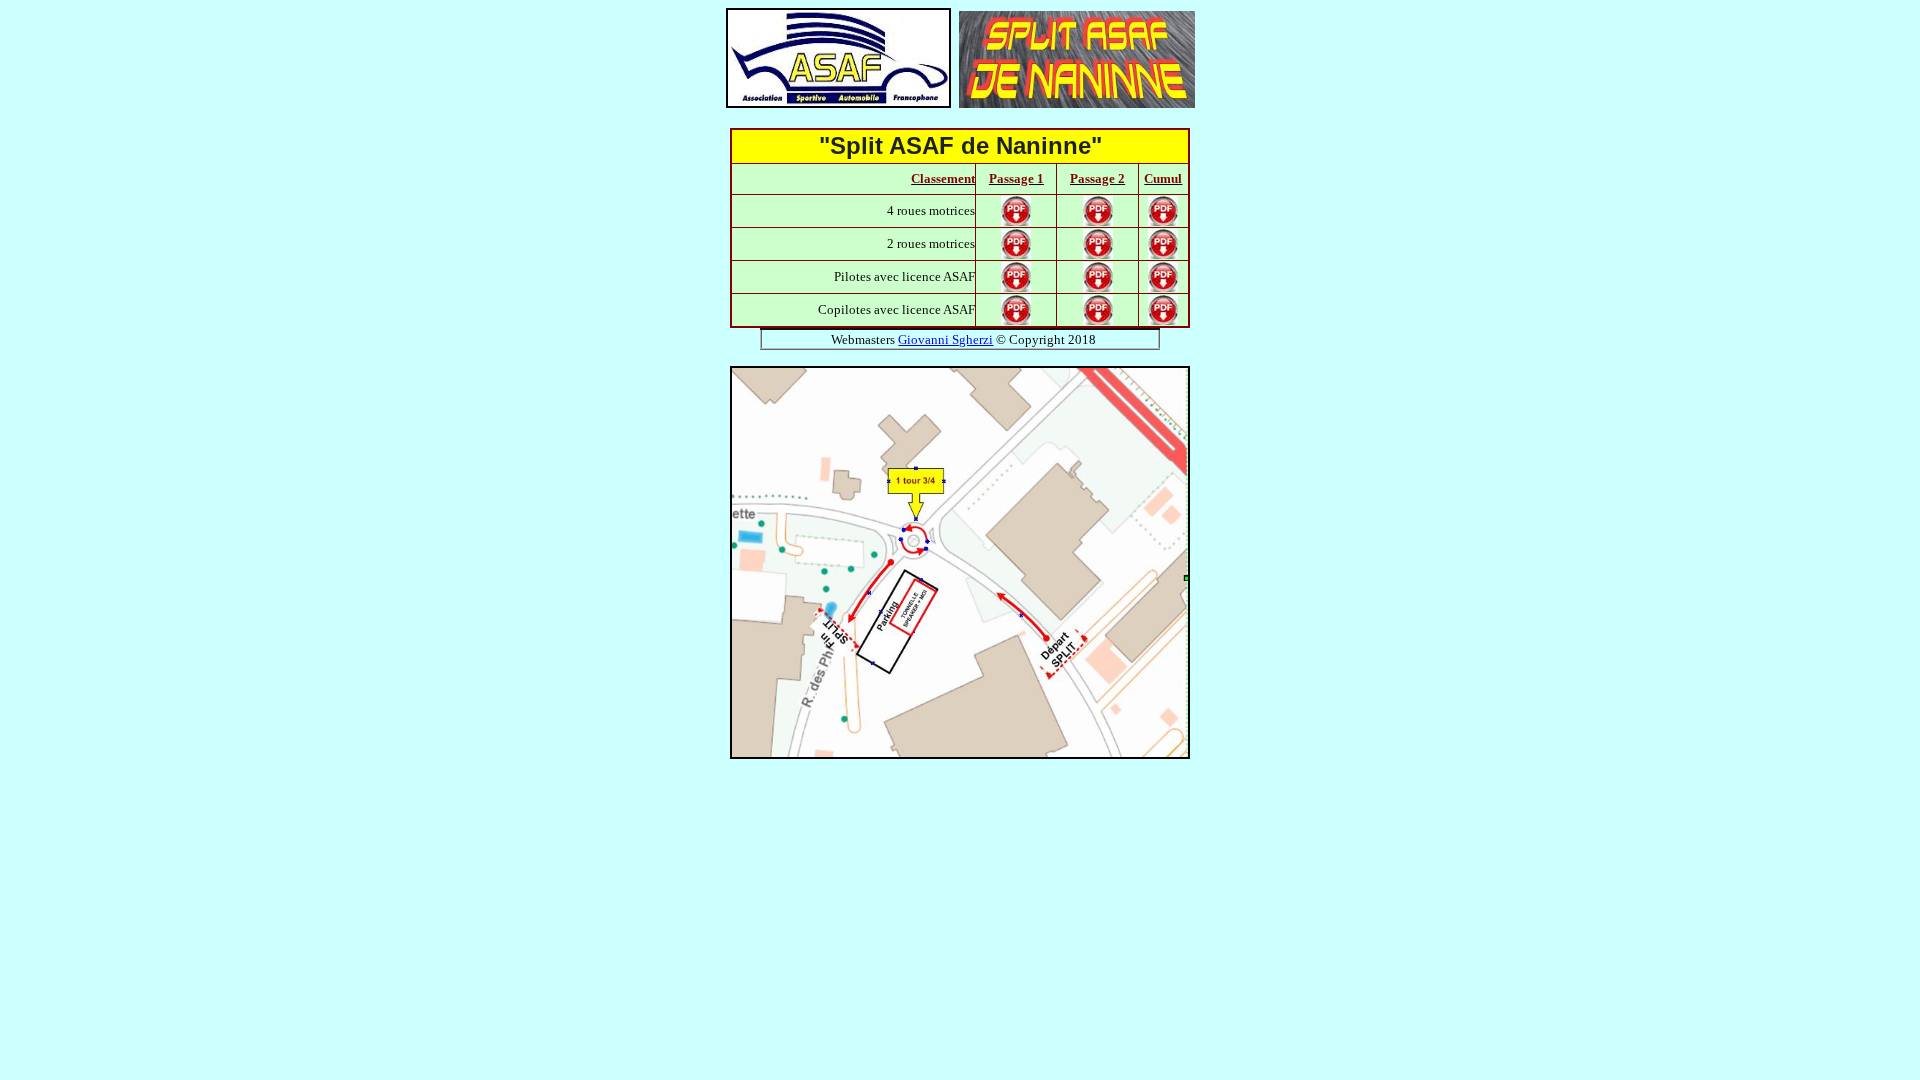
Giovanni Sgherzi (945, 339)
